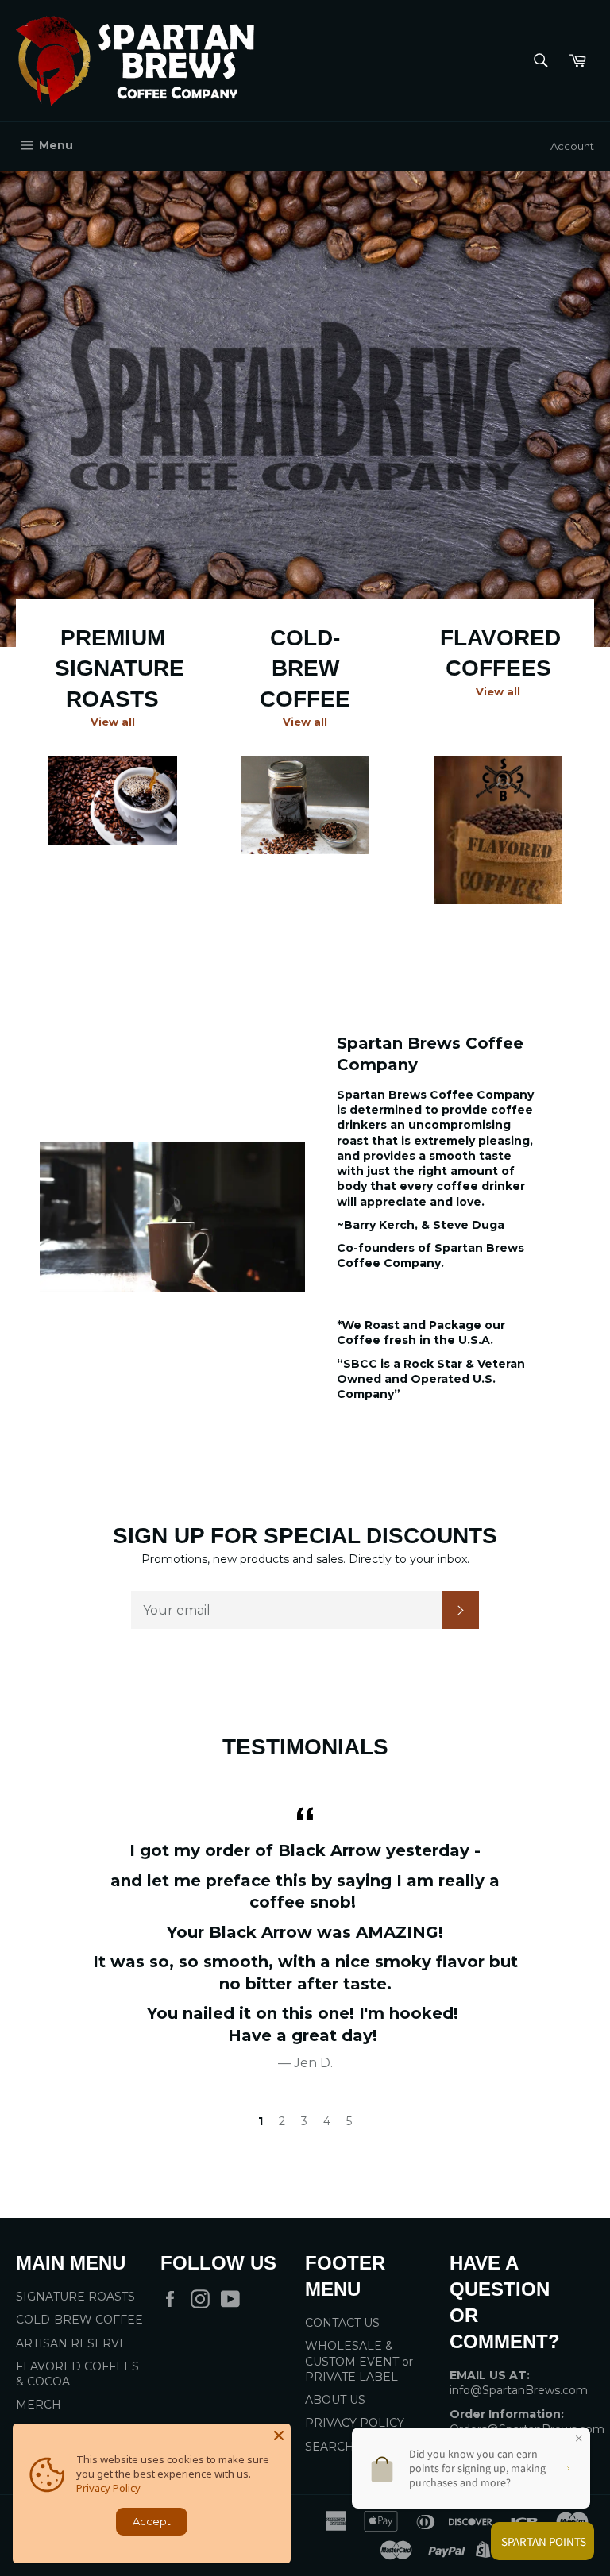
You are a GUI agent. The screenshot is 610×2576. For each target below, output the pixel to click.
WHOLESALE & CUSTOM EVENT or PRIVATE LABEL (359, 2361)
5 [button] (349, 2121)
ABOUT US (335, 2400)
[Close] (279, 2435)
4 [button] (327, 2121)
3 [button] (304, 2121)
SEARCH (330, 2447)
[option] (305, 409)
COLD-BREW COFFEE (79, 2320)
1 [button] (261, 2121)
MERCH (39, 2405)
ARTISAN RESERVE (71, 2343)
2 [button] (282, 2121)
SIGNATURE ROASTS (75, 2297)
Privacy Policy (108, 2488)
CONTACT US (342, 2323)
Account (572, 146)
